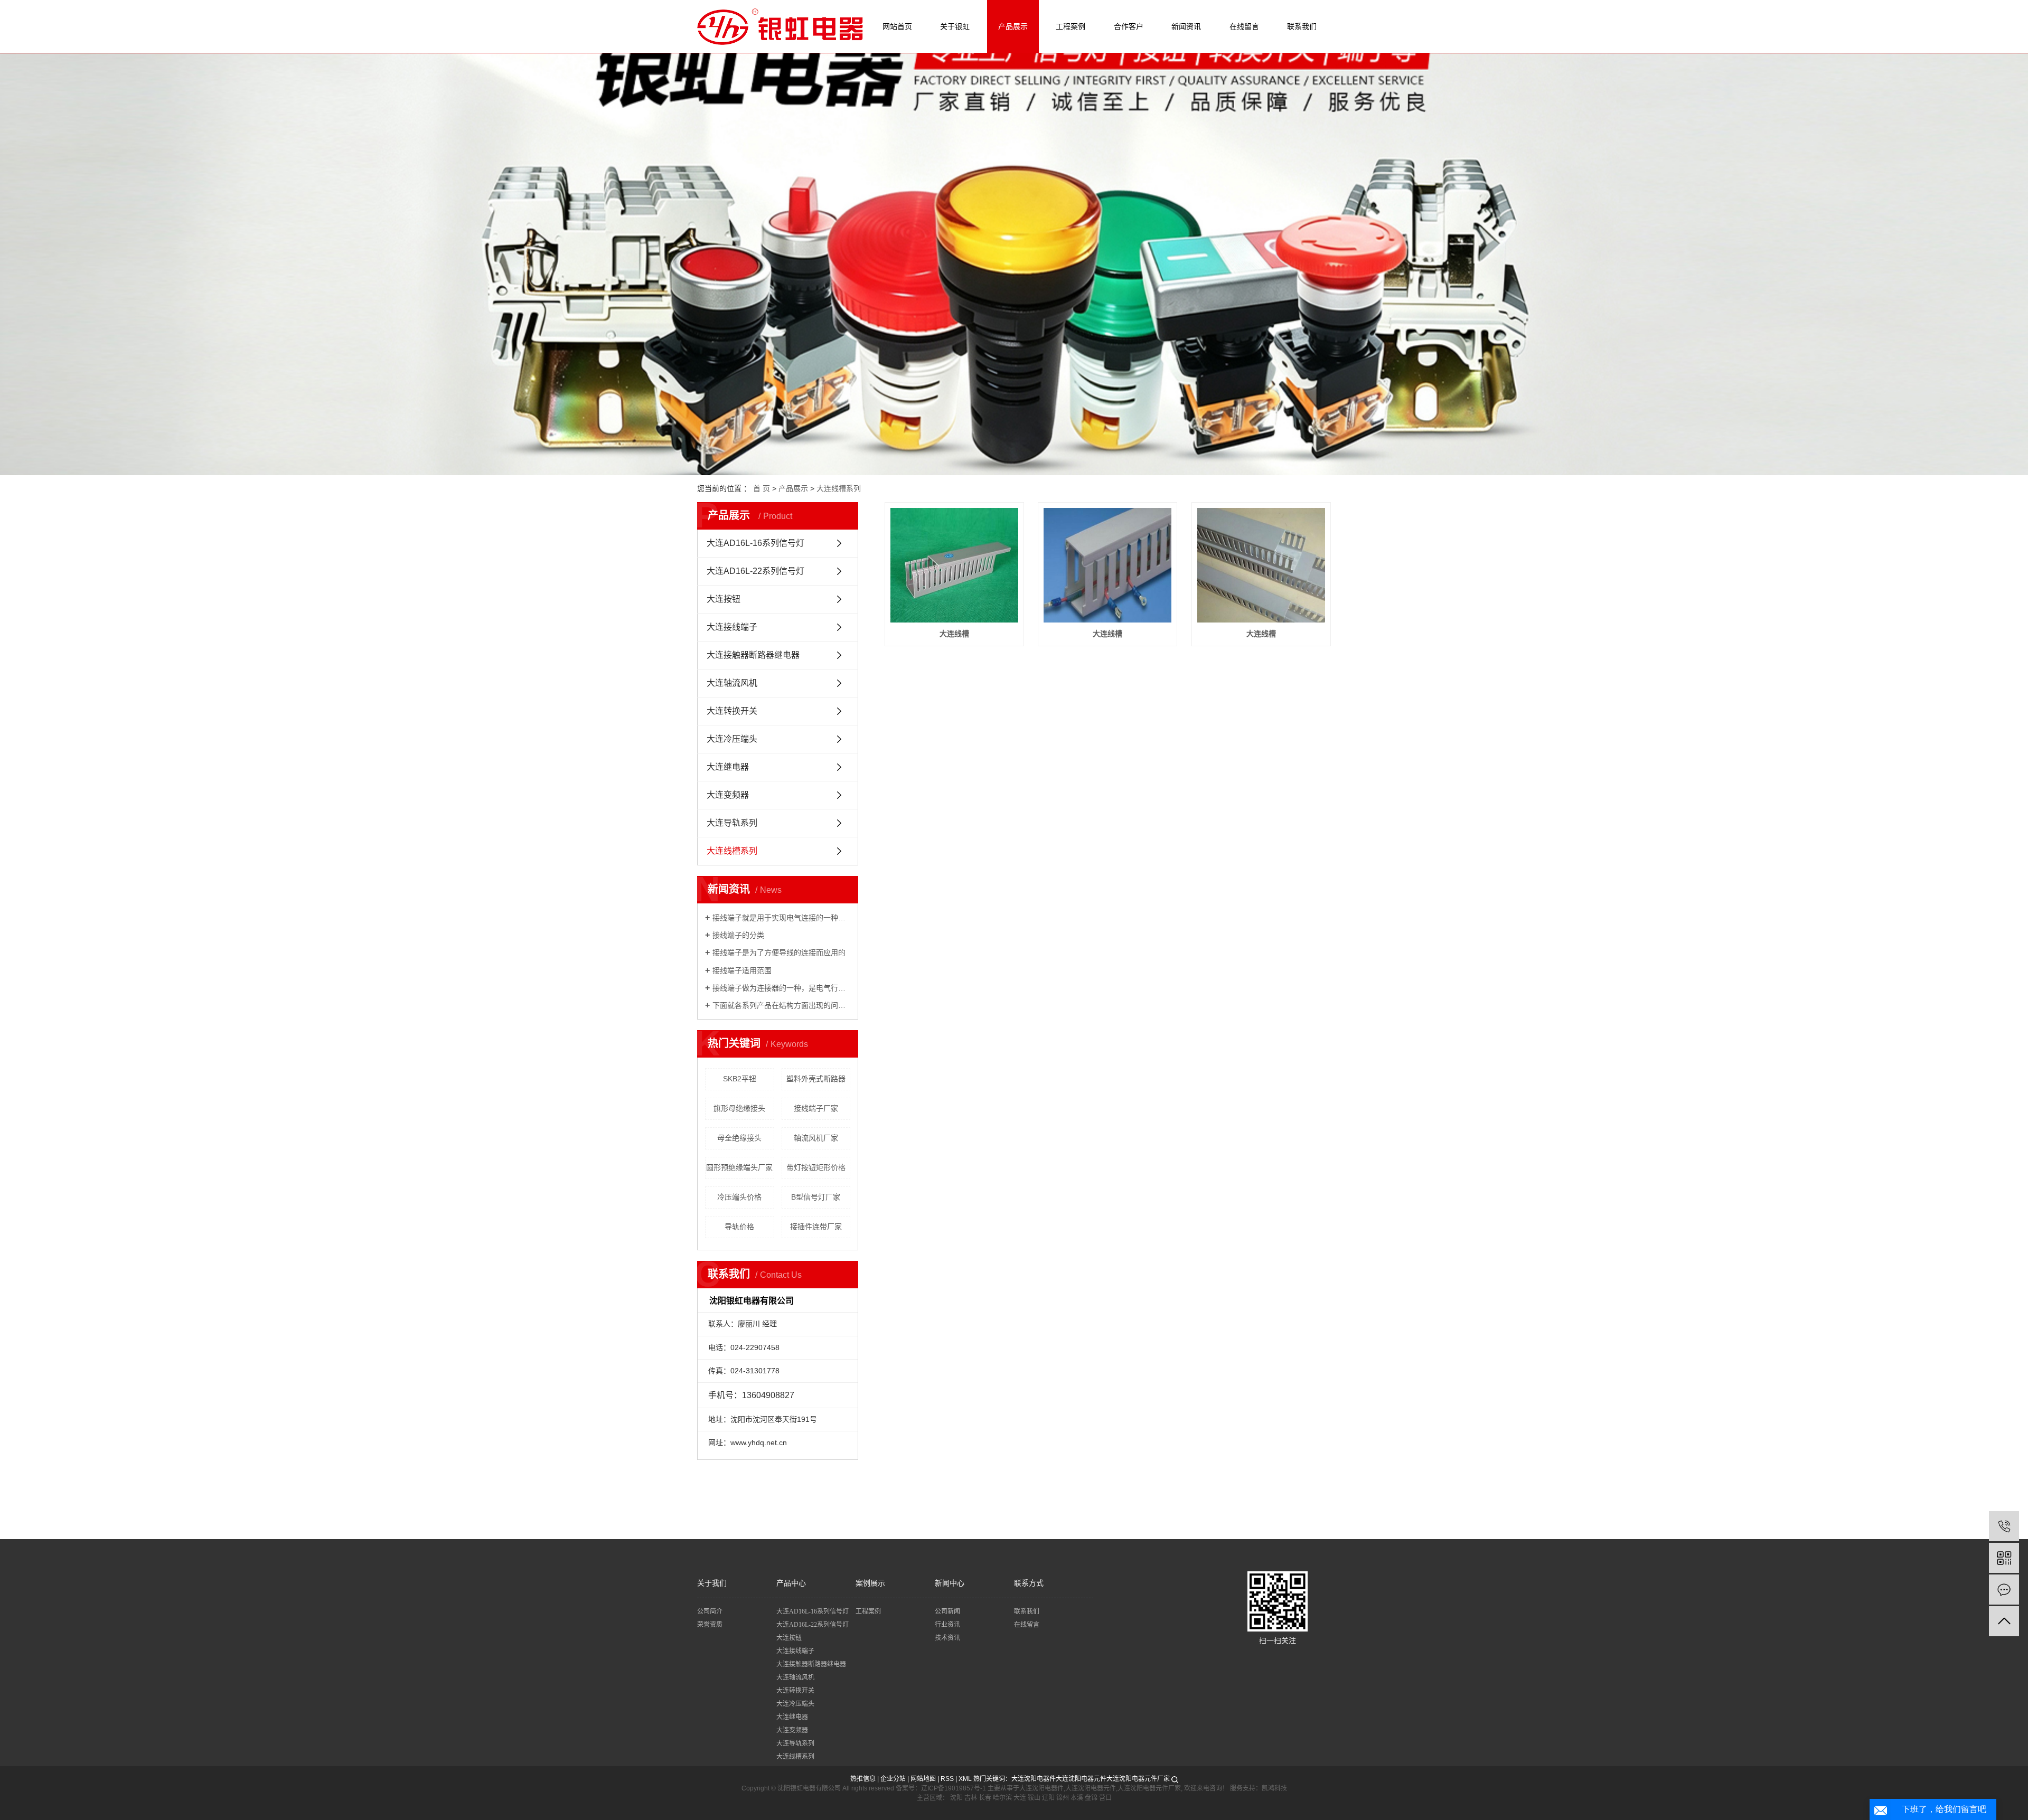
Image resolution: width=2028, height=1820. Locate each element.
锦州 (1063, 1798)
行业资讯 (947, 1625)
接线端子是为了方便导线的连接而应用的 (779, 953)
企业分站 (893, 1779)
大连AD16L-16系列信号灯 (755, 543)
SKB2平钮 (740, 1079)
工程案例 (1071, 26)
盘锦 (1091, 1798)
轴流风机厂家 (816, 1138)
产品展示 (1013, 26)
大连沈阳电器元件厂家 (1138, 1779)
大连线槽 (954, 634)
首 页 (762, 488)
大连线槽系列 (839, 488)
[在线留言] (2004, 1590)
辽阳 (1048, 1798)
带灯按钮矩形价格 (816, 1167)
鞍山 (1034, 1798)
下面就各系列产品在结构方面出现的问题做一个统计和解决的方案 (781, 1005)
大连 (1020, 1798)
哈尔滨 (1002, 1798)
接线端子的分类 (738, 935)
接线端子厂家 (816, 1108)
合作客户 (1129, 26)
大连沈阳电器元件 (1081, 1779)
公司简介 (710, 1611)
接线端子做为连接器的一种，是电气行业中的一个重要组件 (781, 988)
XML (965, 1779)
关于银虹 (955, 26)
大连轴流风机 (732, 683)
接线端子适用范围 (742, 970)
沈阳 (956, 1798)
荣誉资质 (710, 1625)
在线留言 (1244, 26)
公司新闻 (947, 1611)
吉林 (971, 1798)
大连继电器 (728, 767)
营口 (1105, 1798)
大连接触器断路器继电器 (753, 655)
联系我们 (1302, 26)
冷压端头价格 (739, 1197)
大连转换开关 (732, 711)
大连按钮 (724, 599)
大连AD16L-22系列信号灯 (755, 571)
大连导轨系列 (732, 823)
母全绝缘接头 (739, 1138)
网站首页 (897, 26)
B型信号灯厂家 (816, 1197)
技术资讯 (947, 1638)
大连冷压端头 (732, 739)
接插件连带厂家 (816, 1227)
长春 (985, 1798)
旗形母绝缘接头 (739, 1108)
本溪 (1077, 1798)
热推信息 (863, 1779)
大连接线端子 (732, 627)
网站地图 (923, 1779)
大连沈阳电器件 (1034, 1779)
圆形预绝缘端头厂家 (739, 1167)
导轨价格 (739, 1227)
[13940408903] (2004, 1526)
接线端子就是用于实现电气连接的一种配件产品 (781, 918)
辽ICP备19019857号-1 (954, 1788)
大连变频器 (728, 795)
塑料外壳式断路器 (816, 1079)
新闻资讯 (1186, 26)
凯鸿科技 (1274, 1788)
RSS (947, 1779)
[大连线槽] (954, 565)
